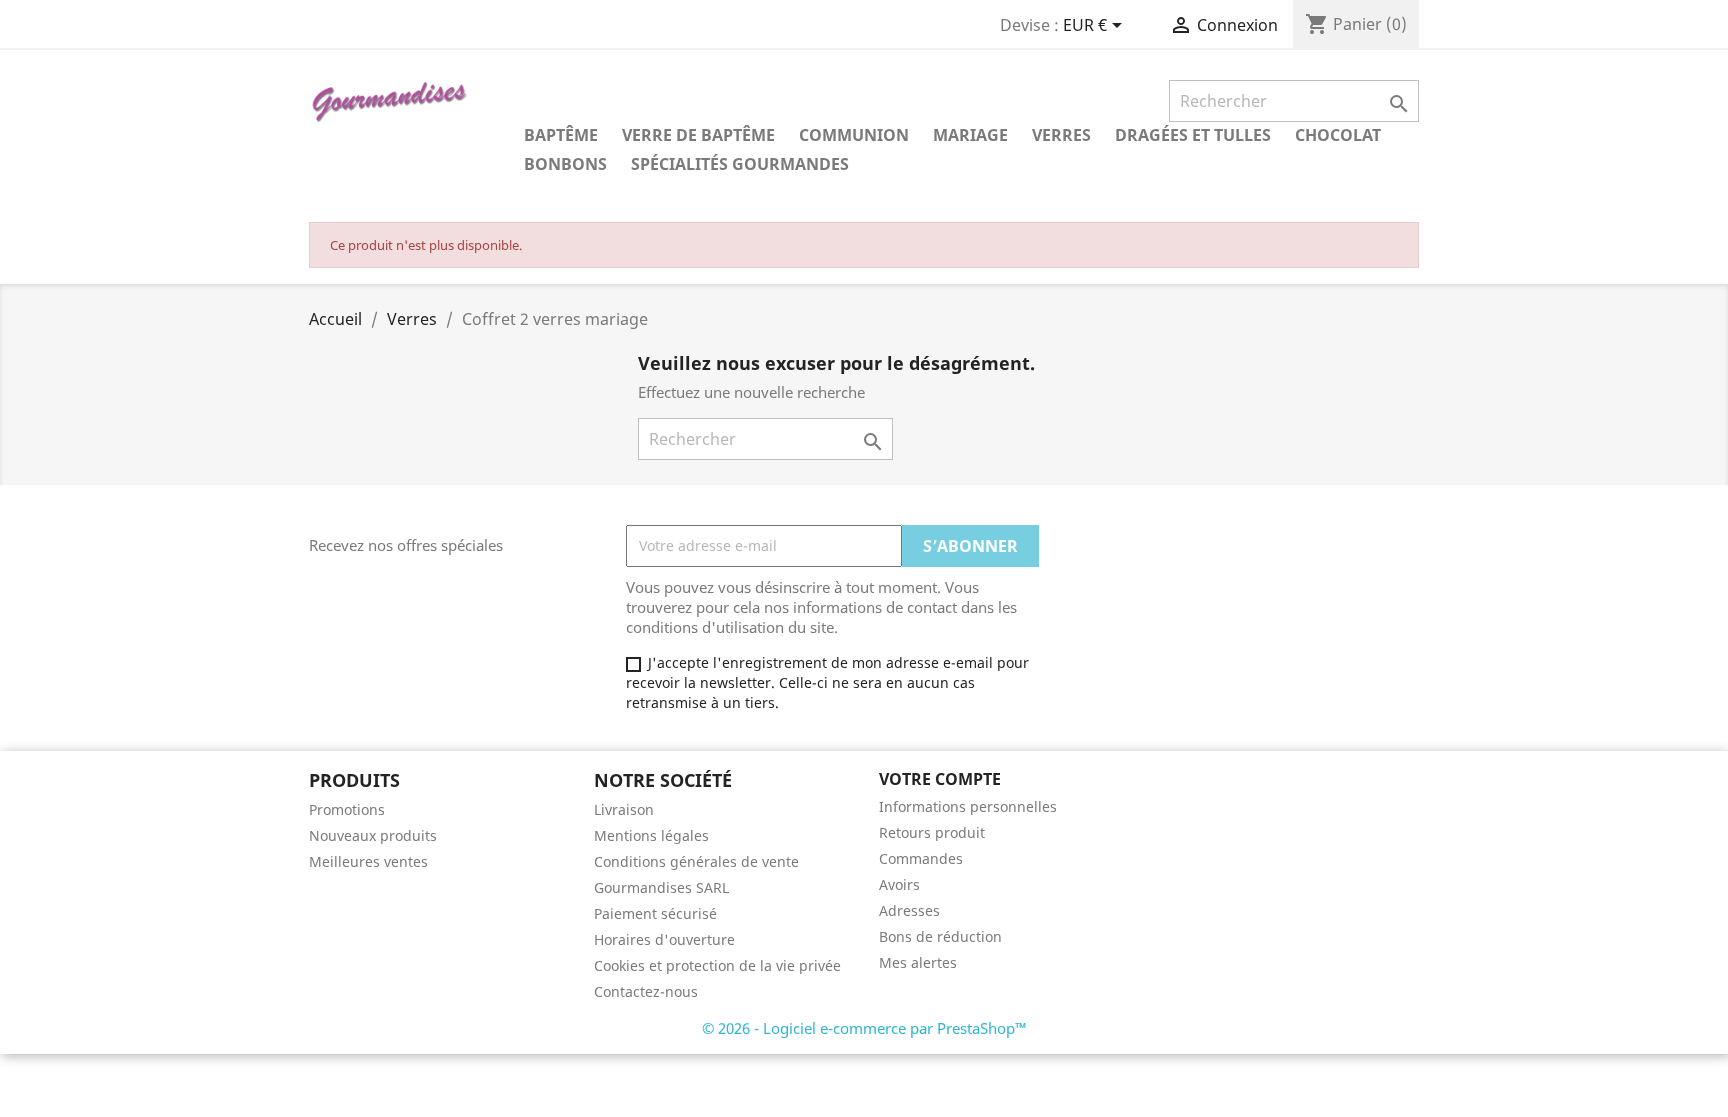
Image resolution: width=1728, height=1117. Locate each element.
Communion (854, 135)
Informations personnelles (968, 806)
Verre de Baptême (698, 135)
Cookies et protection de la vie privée (717, 965)
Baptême (561, 135)
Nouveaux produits (373, 835)
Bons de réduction (940, 936)
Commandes (921, 858)
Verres (1061, 135)
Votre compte (940, 779)
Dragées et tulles (1193, 135)
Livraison (624, 809)
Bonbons (565, 164)
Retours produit (932, 832)
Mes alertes (918, 962)
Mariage (970, 135)
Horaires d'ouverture (664, 939)
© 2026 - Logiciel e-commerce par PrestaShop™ (864, 1028)
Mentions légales (651, 835)
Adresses (909, 910)
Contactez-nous (646, 991)
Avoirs (899, 884)
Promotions (347, 809)
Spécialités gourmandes (740, 164)
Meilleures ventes (368, 861)
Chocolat (1338, 135)
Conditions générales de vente (696, 861)
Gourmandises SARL (661, 887)
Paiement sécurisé (655, 913)
